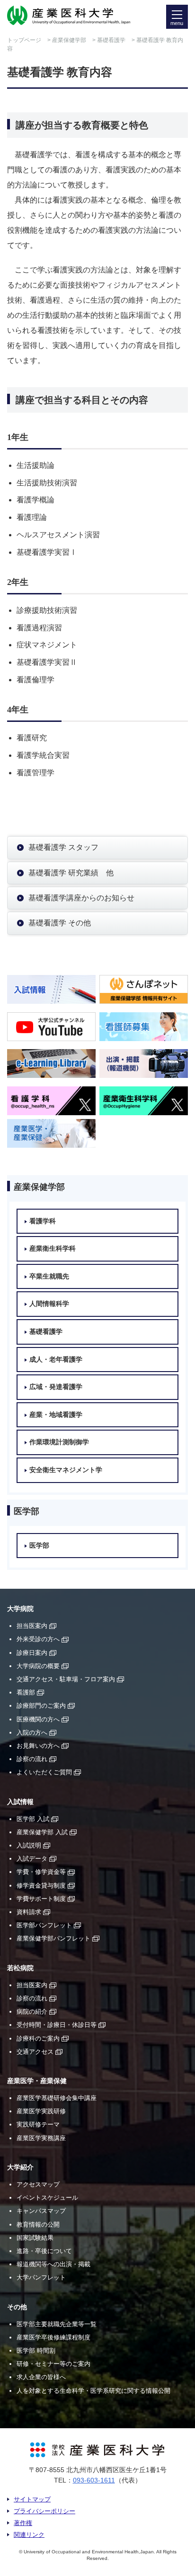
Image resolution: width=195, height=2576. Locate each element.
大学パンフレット (41, 2277)
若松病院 (20, 1968)
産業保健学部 (69, 40)
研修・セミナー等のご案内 (53, 2364)
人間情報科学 (49, 1304)
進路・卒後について (44, 2251)
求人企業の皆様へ (41, 2377)
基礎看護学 (111, 40)
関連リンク (29, 2535)
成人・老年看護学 (56, 1360)
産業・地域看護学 (56, 1415)
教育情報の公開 (38, 2224)
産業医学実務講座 (41, 2138)
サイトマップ (32, 2499)
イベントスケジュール (47, 2198)
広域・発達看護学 (56, 1387)
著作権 (23, 2523)
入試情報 (20, 1802)
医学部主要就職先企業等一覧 (57, 2324)
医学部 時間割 (36, 2351)
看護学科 (43, 1221)
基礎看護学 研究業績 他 (71, 873)
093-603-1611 (94, 2480)
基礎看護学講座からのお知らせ (81, 898)
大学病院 (20, 1609)
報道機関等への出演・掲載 (53, 2264)
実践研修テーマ (38, 2124)
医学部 (39, 1546)
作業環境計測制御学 (59, 1442)
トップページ (24, 40)
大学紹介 (20, 2167)
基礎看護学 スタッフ (63, 847)
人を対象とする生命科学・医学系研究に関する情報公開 (93, 2391)
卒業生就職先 (49, 1276)
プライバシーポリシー (44, 2511)
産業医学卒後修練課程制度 (53, 2337)
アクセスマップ (38, 2184)
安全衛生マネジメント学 (66, 1470)
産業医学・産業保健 (37, 2081)
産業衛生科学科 (53, 1249)
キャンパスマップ (41, 2211)
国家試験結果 (35, 2238)
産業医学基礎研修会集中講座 (57, 2098)
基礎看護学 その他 (60, 923)
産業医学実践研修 (41, 2111)
